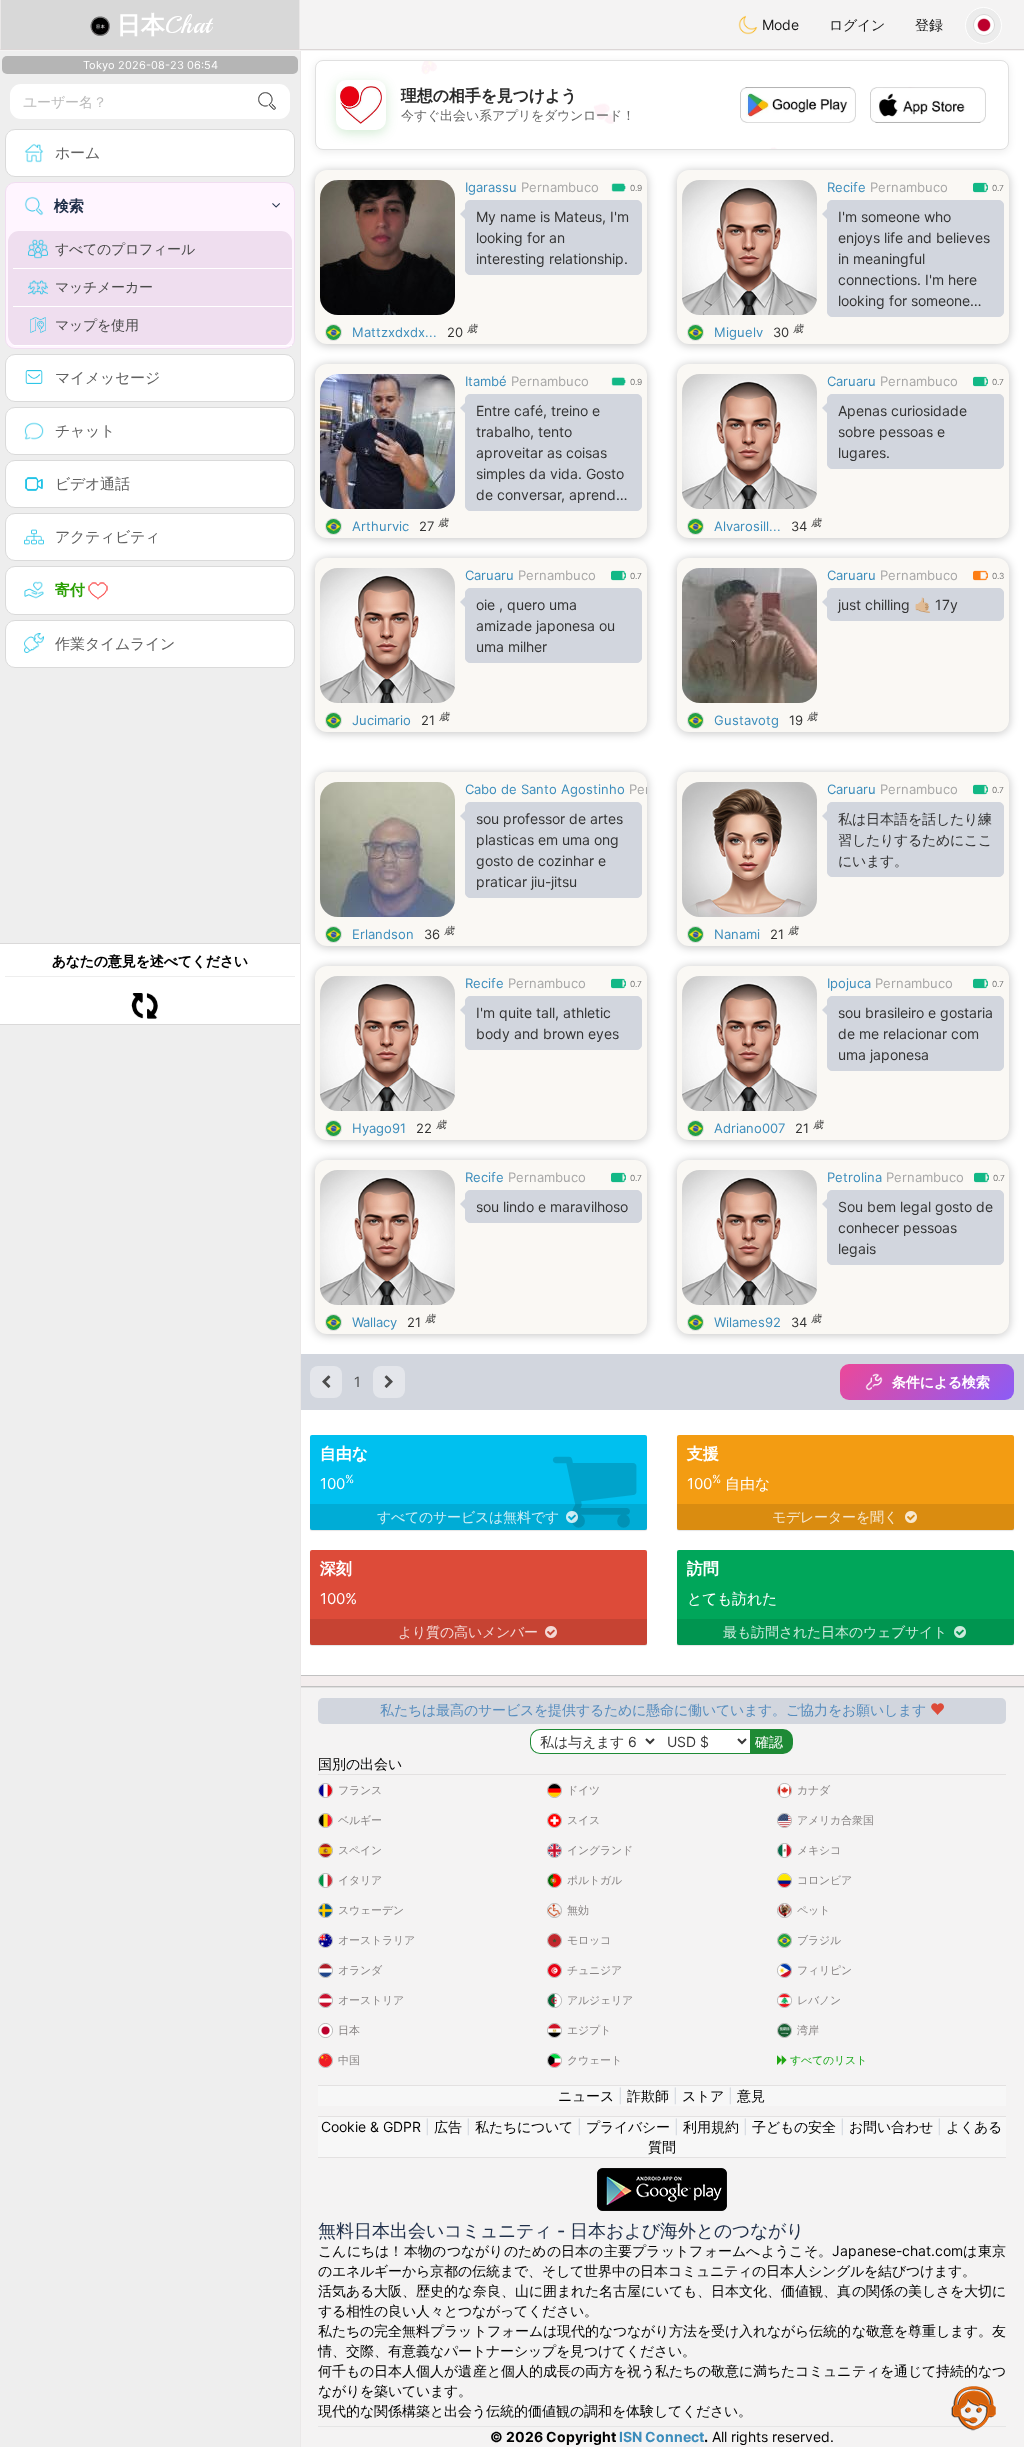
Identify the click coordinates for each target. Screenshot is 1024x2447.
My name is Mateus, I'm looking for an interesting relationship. (552, 237)
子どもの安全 (794, 2126)
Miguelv (738, 332)
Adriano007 (749, 1128)
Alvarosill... (747, 526)
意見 (751, 2095)
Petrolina (854, 1177)
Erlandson (383, 934)
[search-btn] (267, 101)
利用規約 (711, 2126)
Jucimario (381, 720)
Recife (846, 187)
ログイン (857, 24)
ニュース (586, 2095)
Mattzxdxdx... (394, 332)
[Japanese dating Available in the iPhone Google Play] (662, 2177)
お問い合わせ (891, 2126)
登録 (929, 24)
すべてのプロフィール (125, 248)
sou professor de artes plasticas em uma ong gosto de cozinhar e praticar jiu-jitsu (549, 850)
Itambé (486, 381)
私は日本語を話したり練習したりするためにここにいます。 (915, 839)
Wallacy (374, 1322)
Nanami (737, 934)
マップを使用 (97, 324)
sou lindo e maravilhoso (552, 1206)
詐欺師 (648, 2095)
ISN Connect (661, 2436)
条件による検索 (941, 1381)
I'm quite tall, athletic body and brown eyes (547, 1023)
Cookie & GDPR (371, 2126)
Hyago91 (379, 1128)
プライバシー (628, 2126)
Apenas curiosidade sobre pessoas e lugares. (902, 431)
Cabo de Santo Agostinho (545, 789)
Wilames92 (747, 1322)
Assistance (974, 2407)
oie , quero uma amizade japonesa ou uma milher (545, 625)
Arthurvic (380, 526)
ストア (703, 2095)
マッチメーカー (104, 286)
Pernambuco (560, 187)
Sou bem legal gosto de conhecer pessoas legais (915, 1227)
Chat (164, 25)
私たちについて (524, 2126)
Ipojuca (849, 983)
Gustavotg (746, 720)
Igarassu (491, 187)
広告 (448, 2126)
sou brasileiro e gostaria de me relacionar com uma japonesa (915, 1033)
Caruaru (851, 381)
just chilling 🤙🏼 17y (898, 604)
